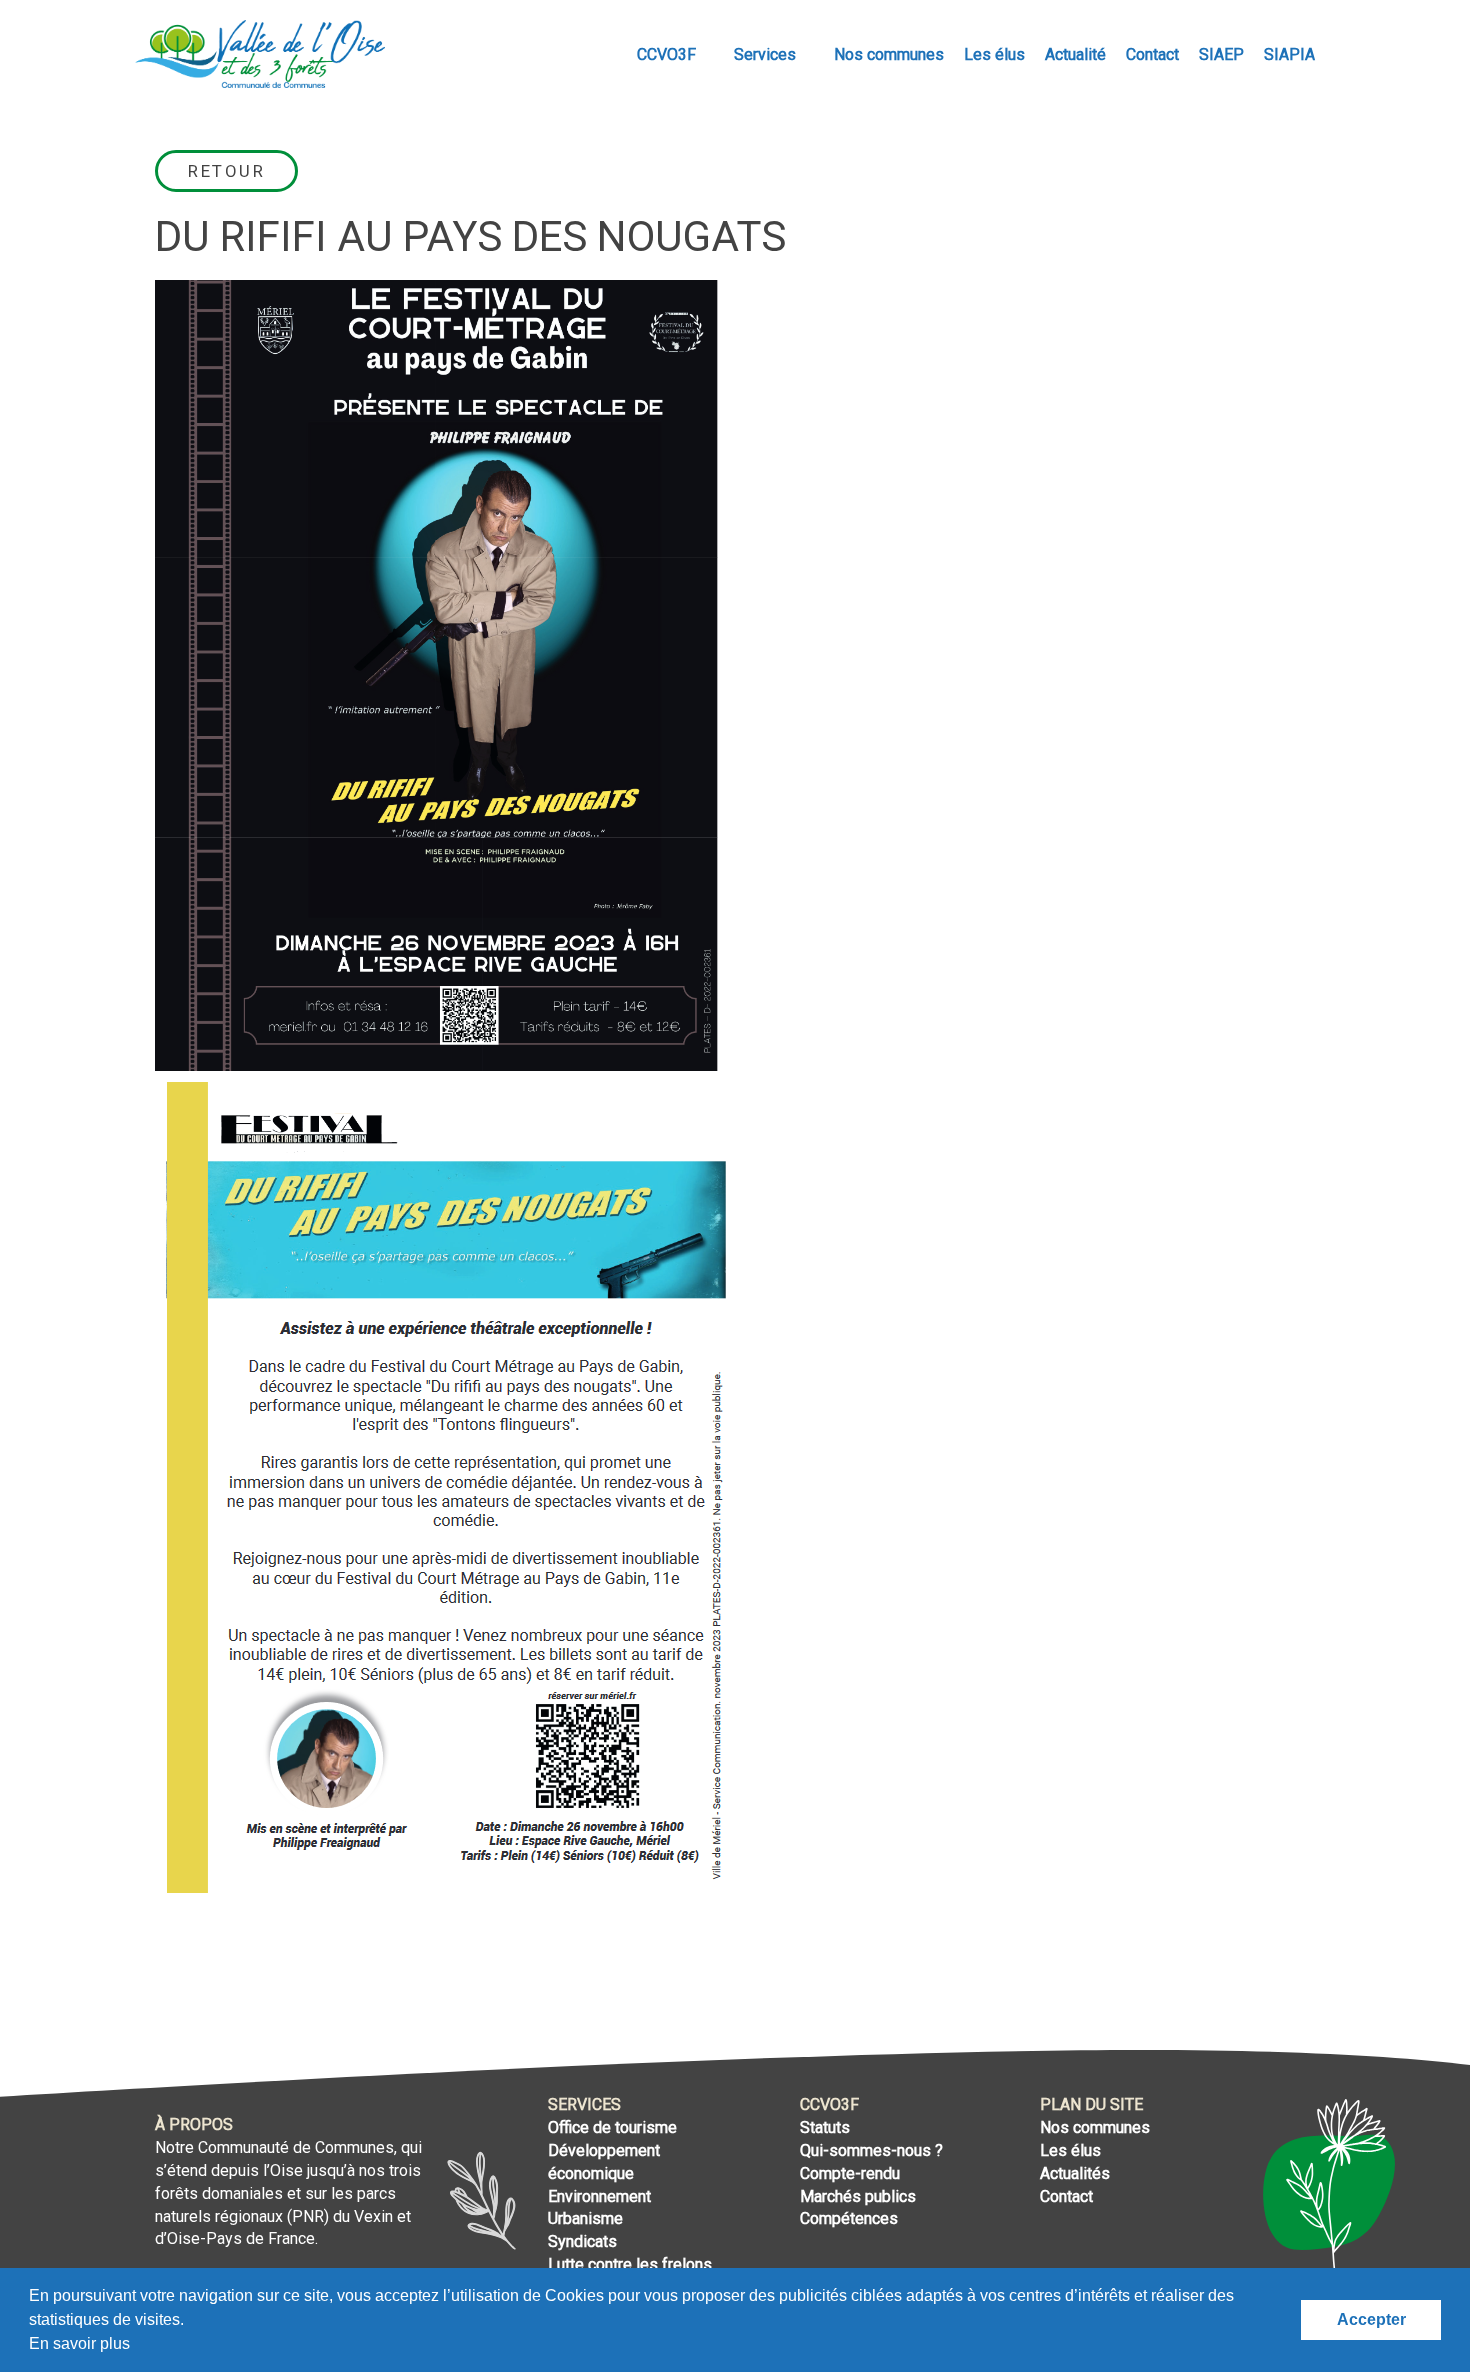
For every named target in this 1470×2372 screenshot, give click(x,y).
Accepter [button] (1371, 2319)
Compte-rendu (850, 2173)
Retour (226, 171)
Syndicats (582, 2241)
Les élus (994, 54)
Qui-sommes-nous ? (871, 2150)
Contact (1152, 54)
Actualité (1075, 54)
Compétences (849, 2218)
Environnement (599, 2196)
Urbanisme (585, 2218)
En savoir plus (79, 2343)
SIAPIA (1289, 54)
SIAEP (1221, 54)
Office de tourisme (612, 2127)
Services (767, 54)
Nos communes (889, 54)
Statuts (825, 2127)
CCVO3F (668, 54)
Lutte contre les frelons (630, 2264)
